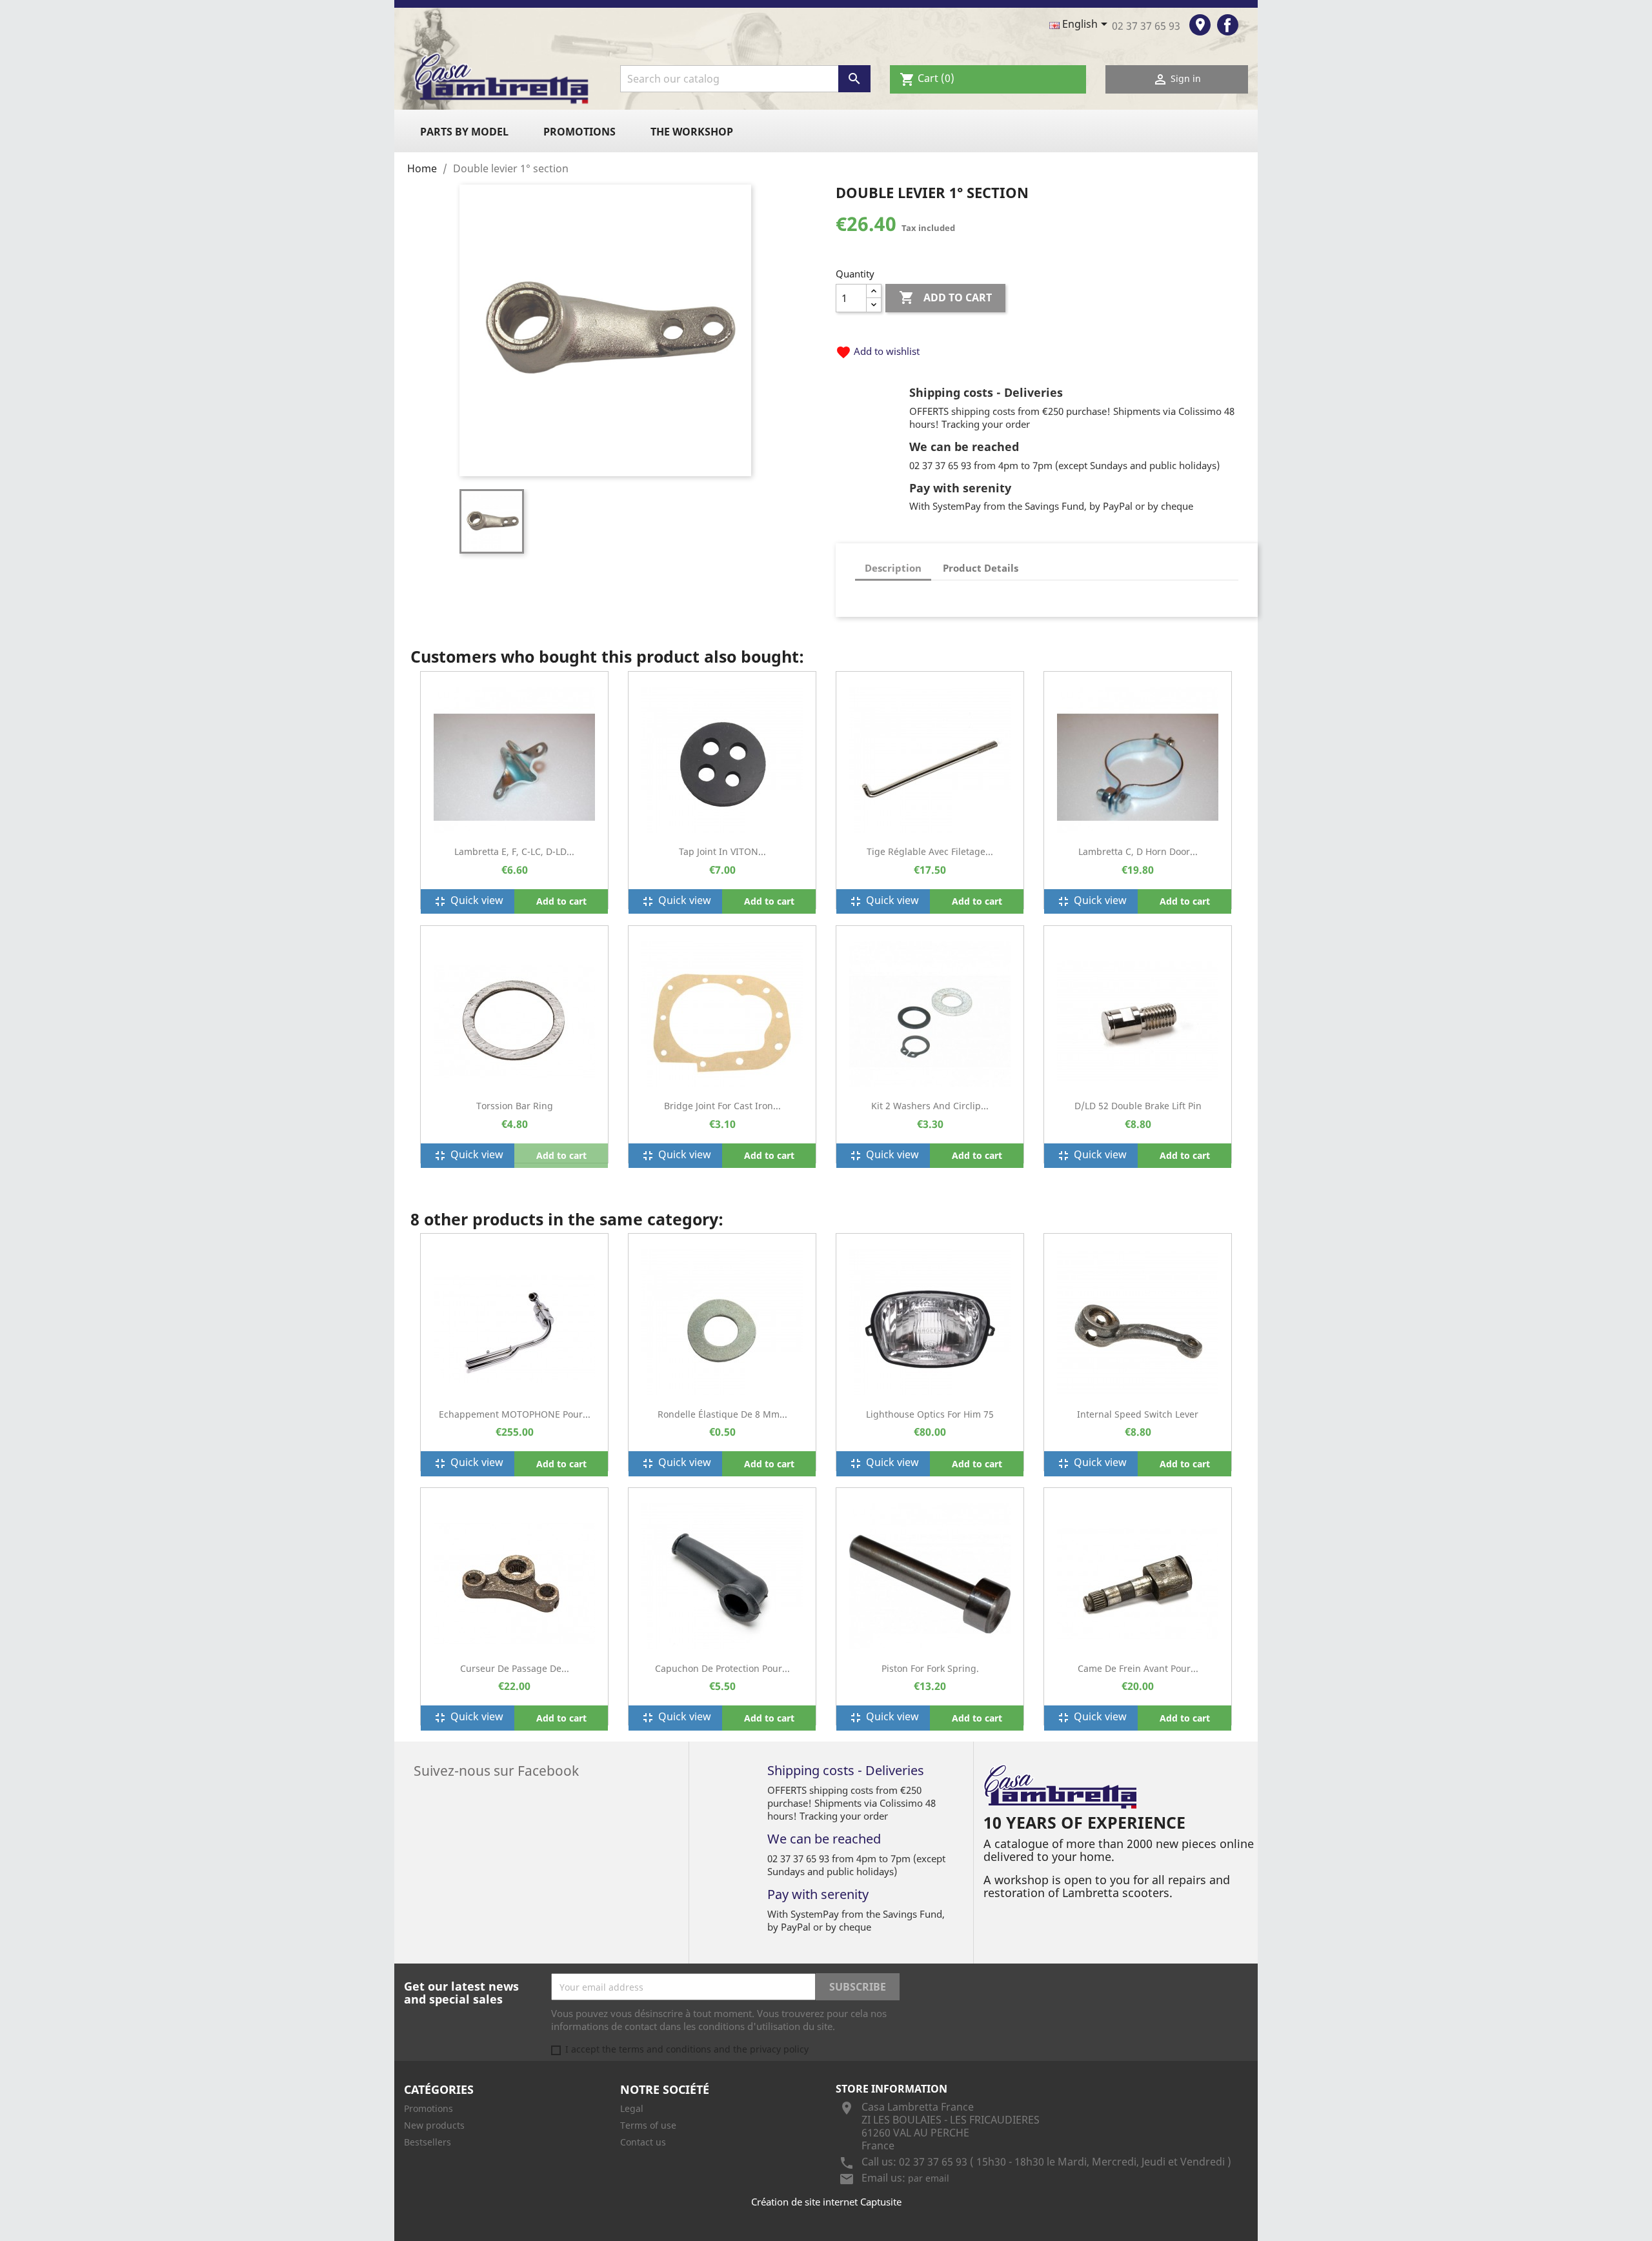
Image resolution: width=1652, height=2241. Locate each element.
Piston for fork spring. (930, 1668)
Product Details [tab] (981, 568)
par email (929, 2178)
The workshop (692, 132)
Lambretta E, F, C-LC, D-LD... (514, 851)
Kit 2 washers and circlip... (930, 1106)
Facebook (1228, 25)
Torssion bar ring (515, 1106)
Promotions (579, 132)
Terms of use (648, 2125)
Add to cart (945, 297)
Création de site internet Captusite (826, 2202)
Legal (632, 2108)
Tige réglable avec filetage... (930, 851)
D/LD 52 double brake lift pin (1138, 1106)
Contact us (643, 2142)
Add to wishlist (878, 351)
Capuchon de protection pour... (722, 1668)
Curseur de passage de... (515, 1668)
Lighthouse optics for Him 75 (930, 1414)
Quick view (468, 901)
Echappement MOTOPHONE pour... (515, 1414)
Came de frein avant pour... (1138, 1668)
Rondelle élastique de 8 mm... (722, 1414)
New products (434, 2125)
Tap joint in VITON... (722, 851)
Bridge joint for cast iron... (722, 1106)
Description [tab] (893, 568)
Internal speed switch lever (1138, 1414)
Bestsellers (428, 2142)
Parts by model (464, 132)
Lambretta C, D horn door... (1138, 851)
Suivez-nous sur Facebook (496, 1769)
